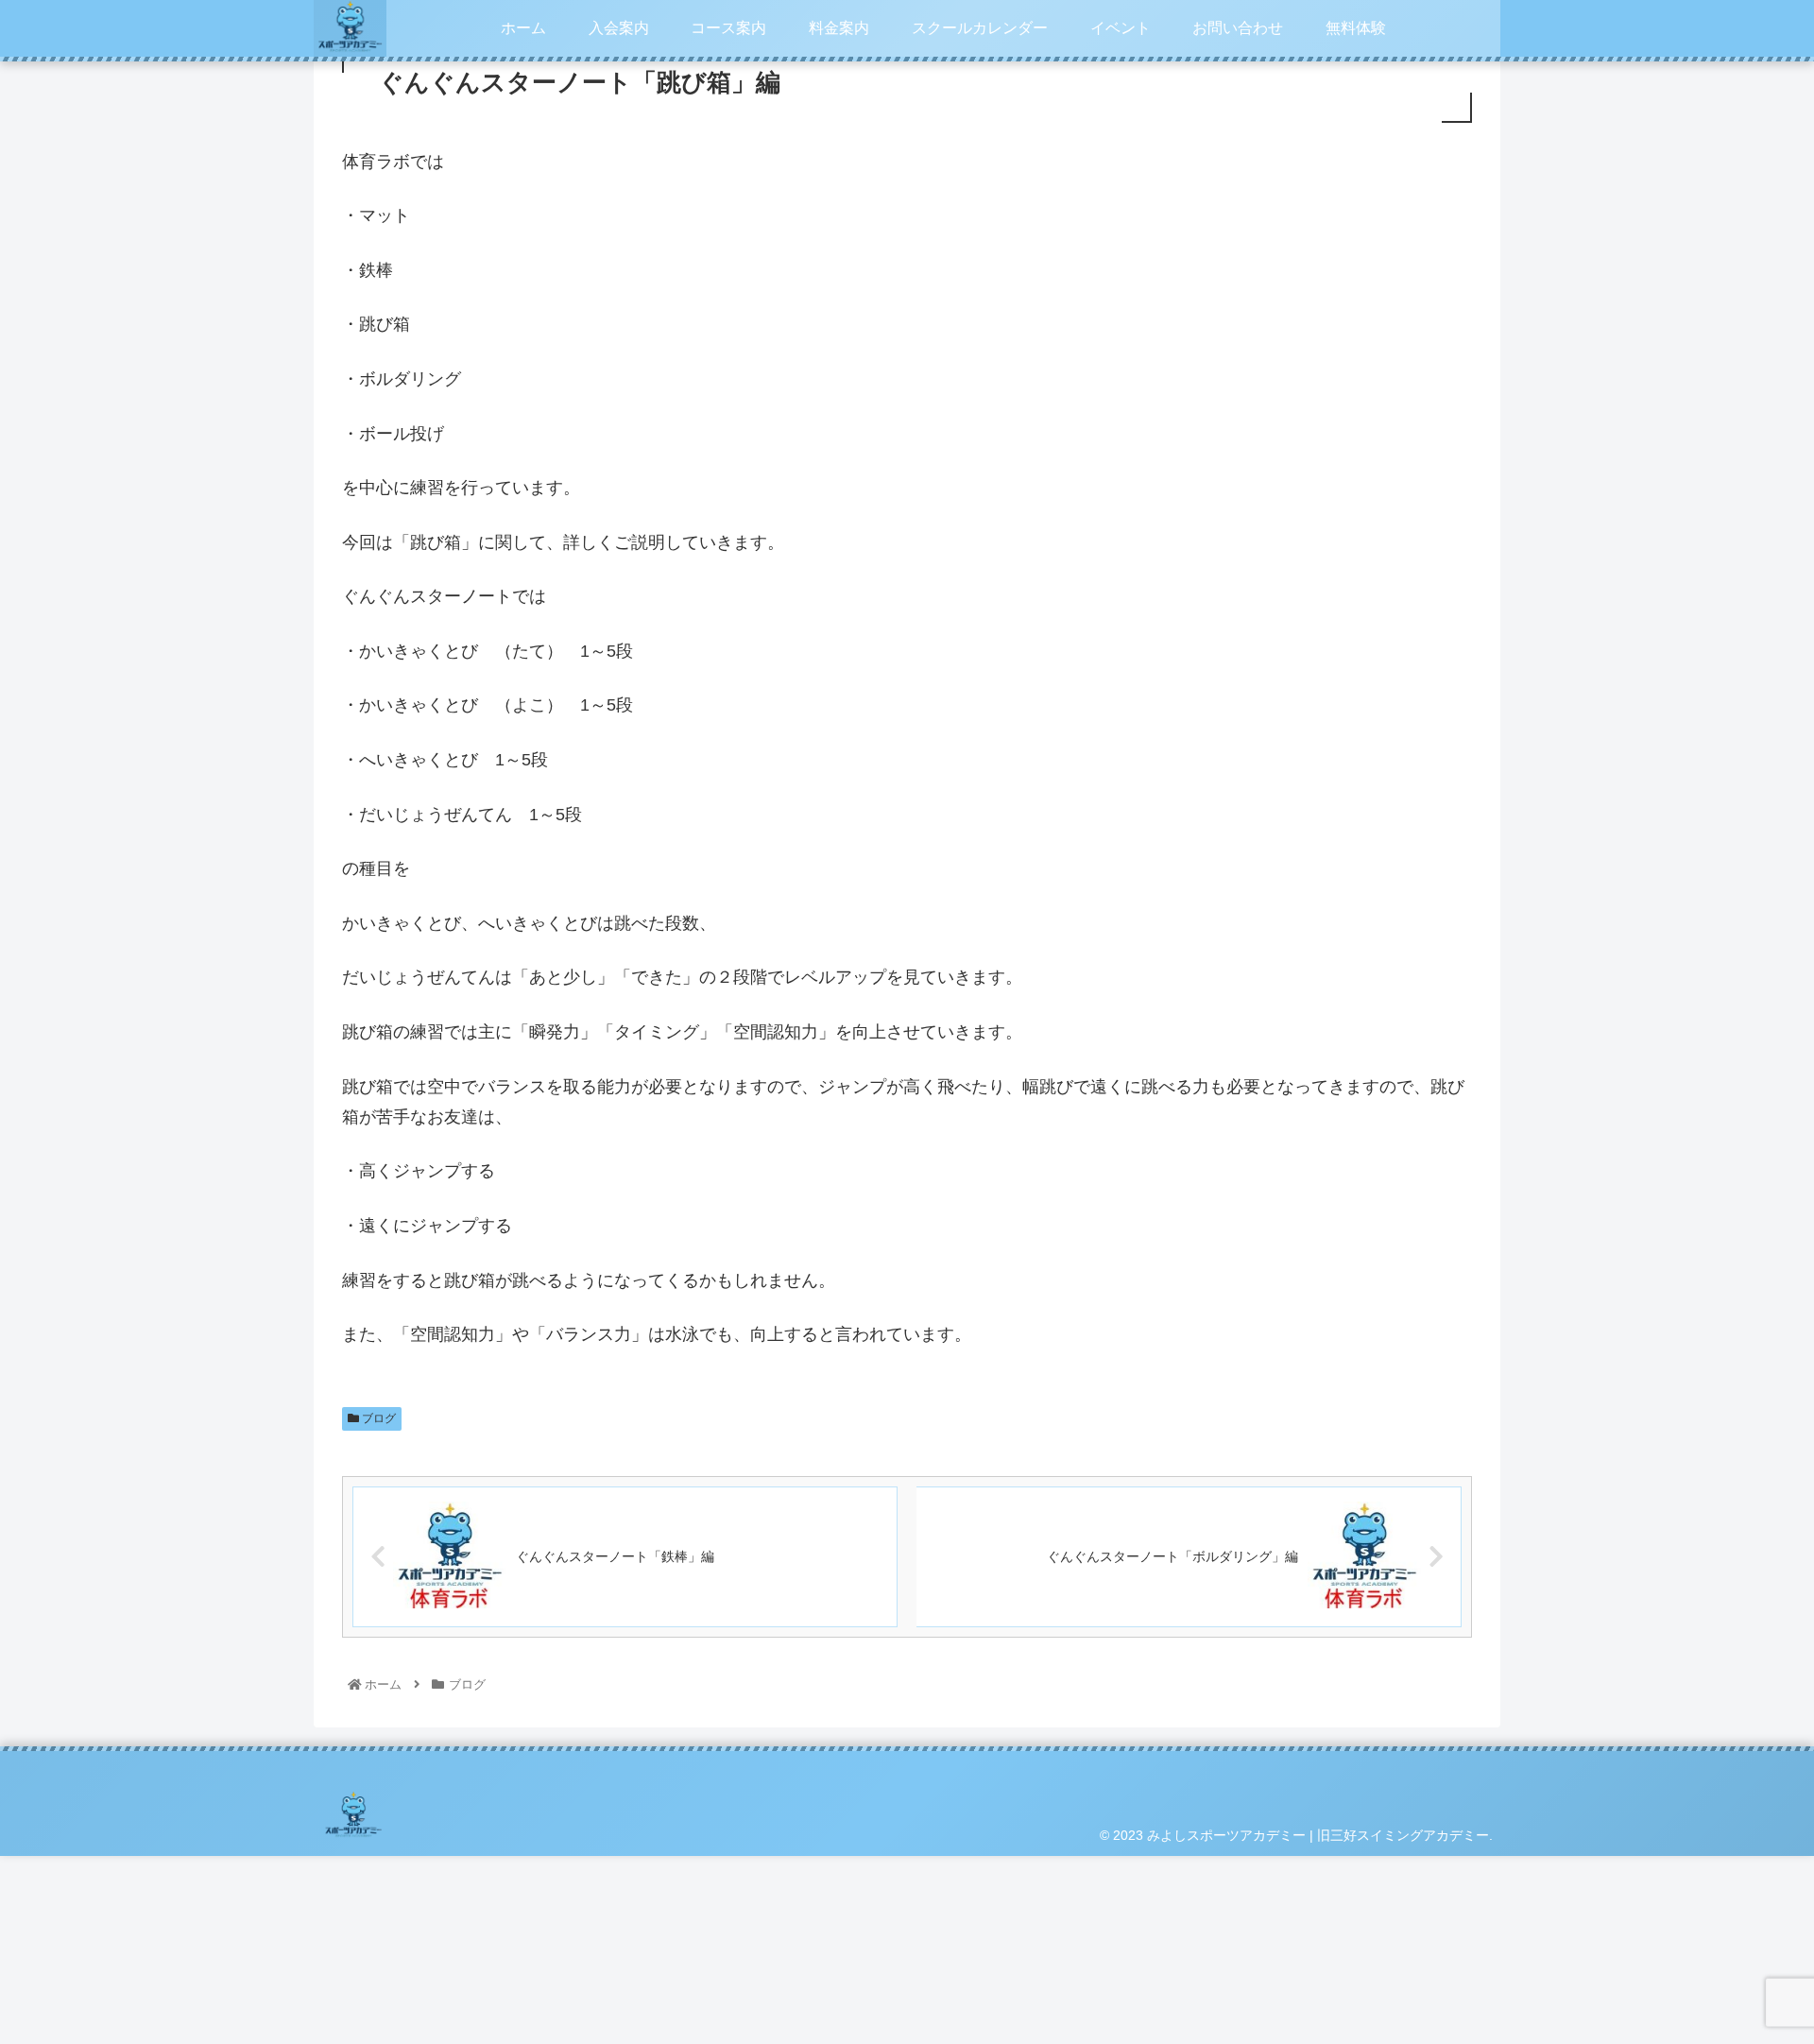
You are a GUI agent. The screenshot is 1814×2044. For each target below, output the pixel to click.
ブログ (377, 1418)
